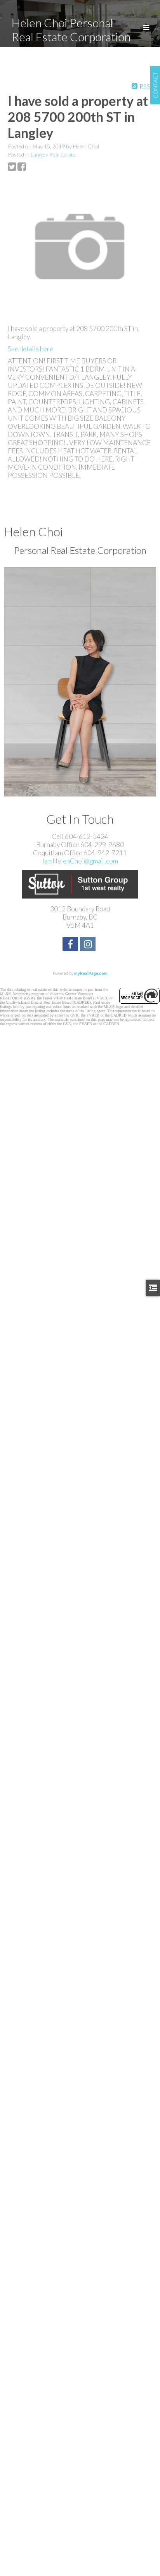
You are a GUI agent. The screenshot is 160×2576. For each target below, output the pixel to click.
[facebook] (71, 945)
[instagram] (89, 945)
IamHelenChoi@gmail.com (80, 861)
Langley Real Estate (53, 154)
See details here (30, 349)
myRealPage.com (91, 973)
